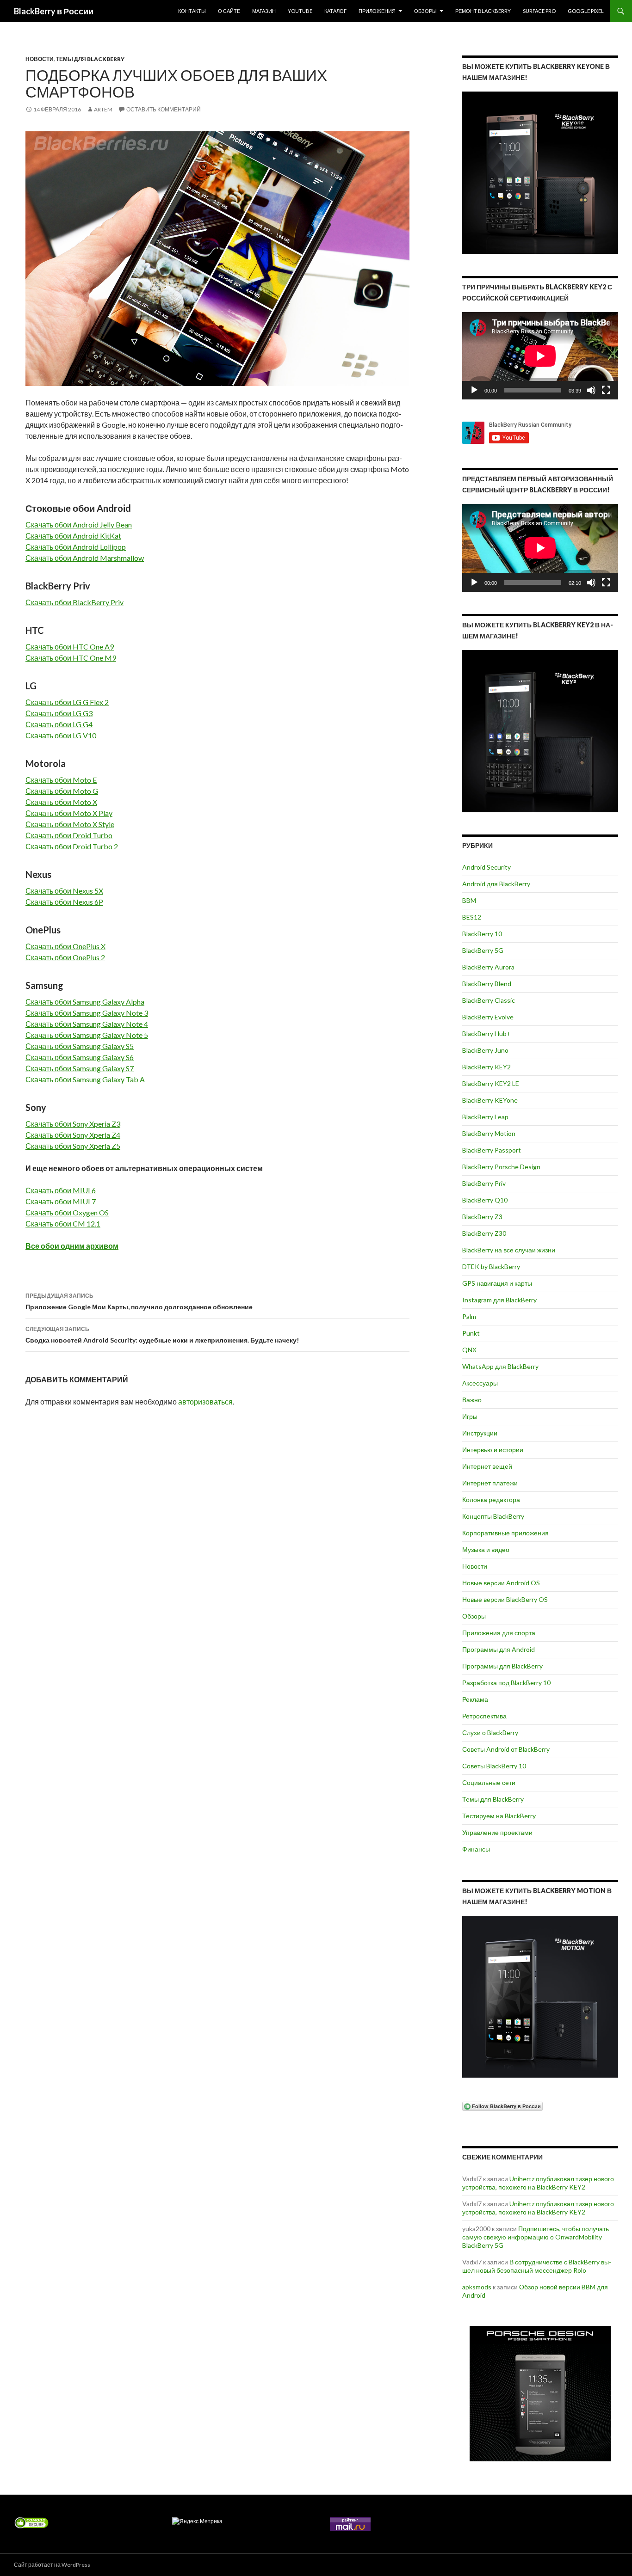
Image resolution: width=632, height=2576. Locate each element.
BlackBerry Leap (485, 1117)
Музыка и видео (486, 1549)
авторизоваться (205, 1401)
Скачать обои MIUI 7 (61, 1201)
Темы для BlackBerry (90, 59)
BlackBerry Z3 (482, 1217)
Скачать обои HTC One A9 (70, 647)
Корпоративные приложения (505, 1533)
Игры (470, 1416)
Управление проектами (497, 1832)
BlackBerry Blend (487, 984)
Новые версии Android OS (501, 1583)
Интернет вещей (487, 1466)
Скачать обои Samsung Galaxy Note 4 (87, 1024)
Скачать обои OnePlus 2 (65, 957)
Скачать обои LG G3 (59, 713)
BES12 (472, 917)
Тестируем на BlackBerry (499, 1816)
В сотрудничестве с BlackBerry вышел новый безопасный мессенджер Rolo (537, 2266)
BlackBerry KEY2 (486, 1067)
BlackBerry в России (54, 11)
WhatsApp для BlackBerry (500, 1366)
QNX (469, 1350)
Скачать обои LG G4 (59, 724)
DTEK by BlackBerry (491, 1267)
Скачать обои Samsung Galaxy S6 (80, 1057)
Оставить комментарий (164, 109)
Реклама (475, 1699)
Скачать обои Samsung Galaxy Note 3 (87, 1013)
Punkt (471, 1333)
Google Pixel (586, 11)
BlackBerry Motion (489, 1133)
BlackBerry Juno (485, 1050)
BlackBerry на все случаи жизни (509, 1250)
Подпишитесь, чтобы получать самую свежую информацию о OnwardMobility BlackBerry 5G (536, 2237)
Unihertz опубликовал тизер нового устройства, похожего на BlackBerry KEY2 (538, 2183)
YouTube (300, 11)
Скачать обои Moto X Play (69, 813)
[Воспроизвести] (474, 390)
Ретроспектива (484, 1716)
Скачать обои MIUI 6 (61, 1190)
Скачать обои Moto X (61, 802)
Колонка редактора (491, 1500)
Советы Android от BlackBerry (506, 1749)
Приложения (377, 11)
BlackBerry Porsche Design (501, 1167)
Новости (40, 59)
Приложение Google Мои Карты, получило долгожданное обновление (139, 1301)
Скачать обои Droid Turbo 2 (72, 846)
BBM (469, 900)
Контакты (192, 11)
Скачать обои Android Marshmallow (85, 558)
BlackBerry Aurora (488, 967)
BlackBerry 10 (482, 934)
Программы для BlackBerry (502, 1666)
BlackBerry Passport (492, 1150)
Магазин (264, 11)
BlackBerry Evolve (488, 1017)
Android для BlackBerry (496, 884)
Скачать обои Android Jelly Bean (79, 524)
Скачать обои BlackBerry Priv (74, 602)
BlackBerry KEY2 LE (491, 1083)
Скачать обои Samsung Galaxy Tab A (85, 1079)
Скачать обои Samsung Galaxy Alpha (85, 1002)
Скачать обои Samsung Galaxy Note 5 (87, 1035)
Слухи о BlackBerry (490, 1733)
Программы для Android (499, 1649)
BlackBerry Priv (484, 1183)
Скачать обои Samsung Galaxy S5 (80, 1046)
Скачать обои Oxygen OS (67, 1212)
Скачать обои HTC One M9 (71, 658)
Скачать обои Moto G (62, 791)
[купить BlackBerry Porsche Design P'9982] (540, 2394)
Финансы (476, 1849)
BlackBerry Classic (489, 1000)
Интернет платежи (490, 1483)
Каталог (335, 11)
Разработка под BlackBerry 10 (506, 1683)
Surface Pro (539, 11)
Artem (103, 109)
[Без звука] (591, 390)
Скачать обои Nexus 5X (64, 891)
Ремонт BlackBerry (483, 11)
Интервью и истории (493, 1450)
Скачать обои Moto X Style (70, 824)
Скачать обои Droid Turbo (69, 835)
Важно (472, 1400)
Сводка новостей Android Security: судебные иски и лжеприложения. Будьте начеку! (162, 1335)
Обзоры (425, 11)
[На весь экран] (606, 390)
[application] (540, 356)
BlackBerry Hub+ (486, 1033)
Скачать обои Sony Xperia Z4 (73, 1135)
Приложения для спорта (499, 1633)
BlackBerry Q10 (485, 1200)
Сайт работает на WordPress (52, 2565)
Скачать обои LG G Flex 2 (67, 702)
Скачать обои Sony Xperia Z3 (73, 1124)
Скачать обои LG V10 (61, 735)
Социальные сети (489, 1782)
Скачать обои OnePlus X (65, 946)
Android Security (486, 867)
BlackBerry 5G (483, 950)
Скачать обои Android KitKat (73, 536)
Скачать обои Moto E (61, 780)
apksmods (477, 2287)
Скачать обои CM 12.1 (63, 1224)
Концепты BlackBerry (493, 1516)
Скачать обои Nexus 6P (64, 902)
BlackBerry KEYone (490, 1100)
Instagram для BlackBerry (499, 1300)
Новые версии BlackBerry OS (505, 1599)
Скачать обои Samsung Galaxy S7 (80, 1068)
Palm (469, 1316)
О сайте (229, 11)
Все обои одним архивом (72, 1246)
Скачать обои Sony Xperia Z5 (73, 1146)
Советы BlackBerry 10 (494, 1766)
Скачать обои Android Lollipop (76, 547)
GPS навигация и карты (497, 1283)
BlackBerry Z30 (484, 1233)
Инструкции (480, 1433)
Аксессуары (480, 1383)
